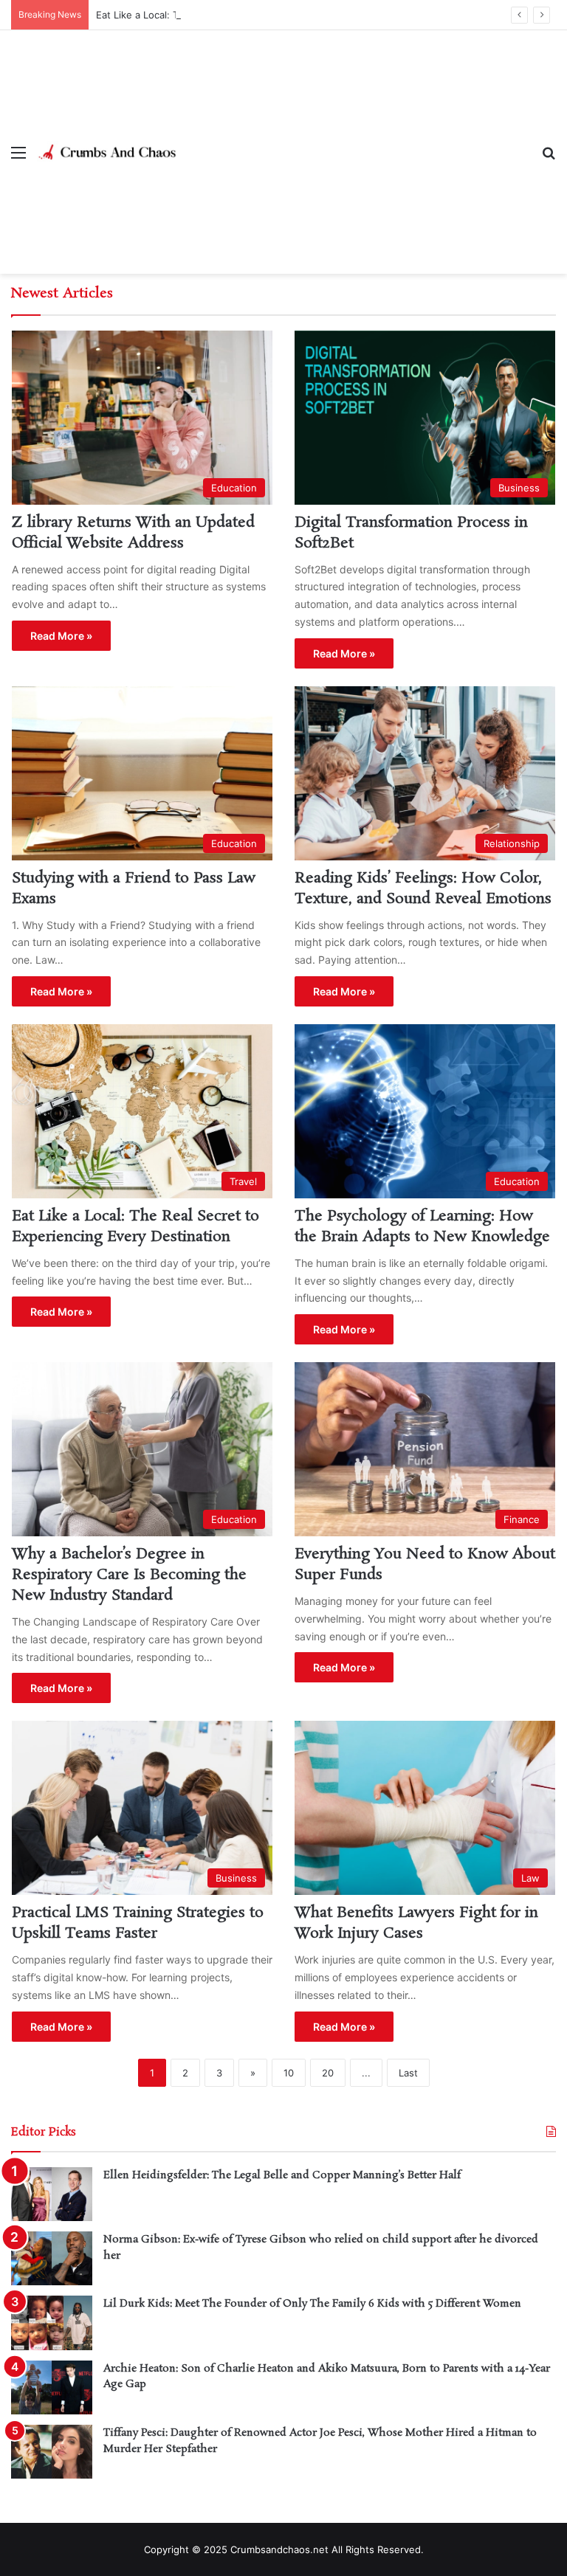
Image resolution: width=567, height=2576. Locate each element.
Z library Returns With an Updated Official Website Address (133, 533)
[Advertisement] (354, 141)
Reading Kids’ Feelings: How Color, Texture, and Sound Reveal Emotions (423, 888)
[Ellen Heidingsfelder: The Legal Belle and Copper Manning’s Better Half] (52, 2194)
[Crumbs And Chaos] (107, 152)
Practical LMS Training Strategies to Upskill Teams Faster (138, 1923)
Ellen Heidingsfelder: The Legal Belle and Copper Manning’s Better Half (282, 2175)
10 (289, 2073)
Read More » (61, 636)
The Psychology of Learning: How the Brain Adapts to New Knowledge (422, 1226)
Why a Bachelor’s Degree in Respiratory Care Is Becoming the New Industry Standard (129, 1575)
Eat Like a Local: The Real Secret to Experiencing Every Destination (251, 15)
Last (408, 2073)
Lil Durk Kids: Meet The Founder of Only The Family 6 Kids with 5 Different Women (312, 2304)
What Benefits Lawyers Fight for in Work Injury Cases (416, 1923)
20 (328, 2073)
